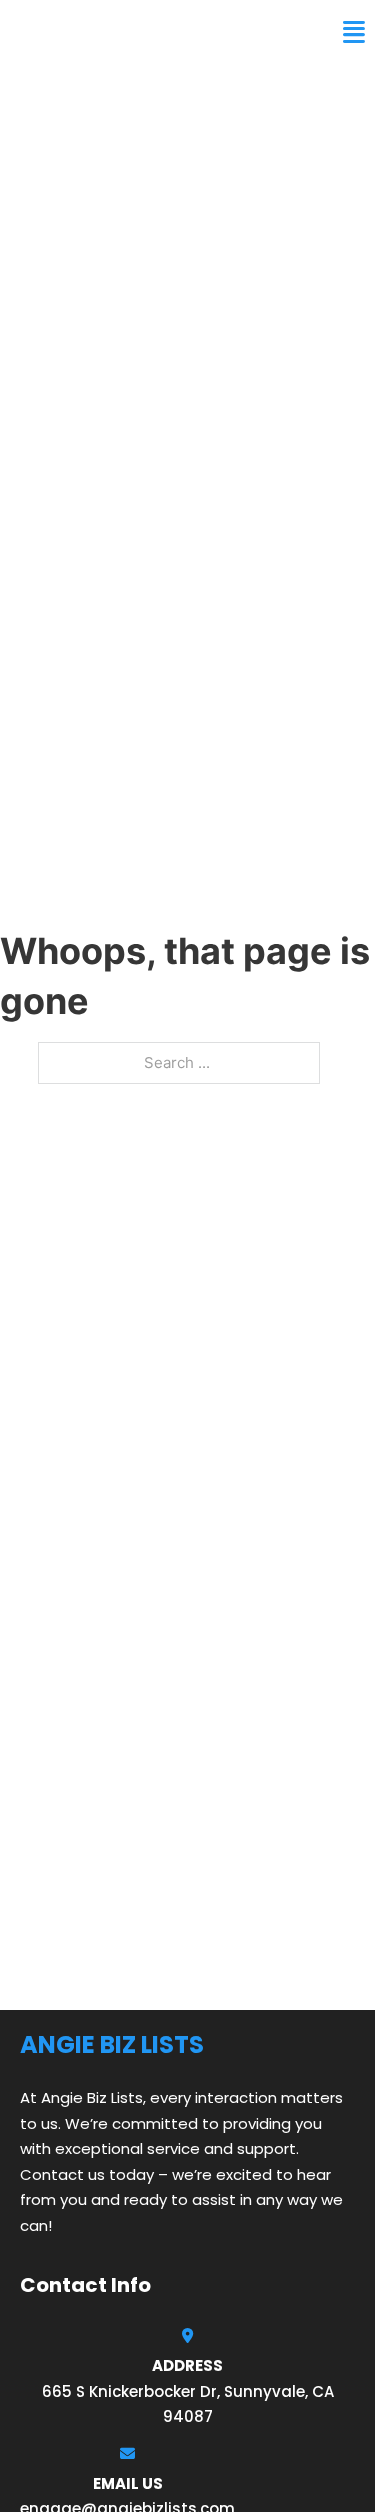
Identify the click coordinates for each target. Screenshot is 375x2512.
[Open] (354, 32)
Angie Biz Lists (88, 32)
